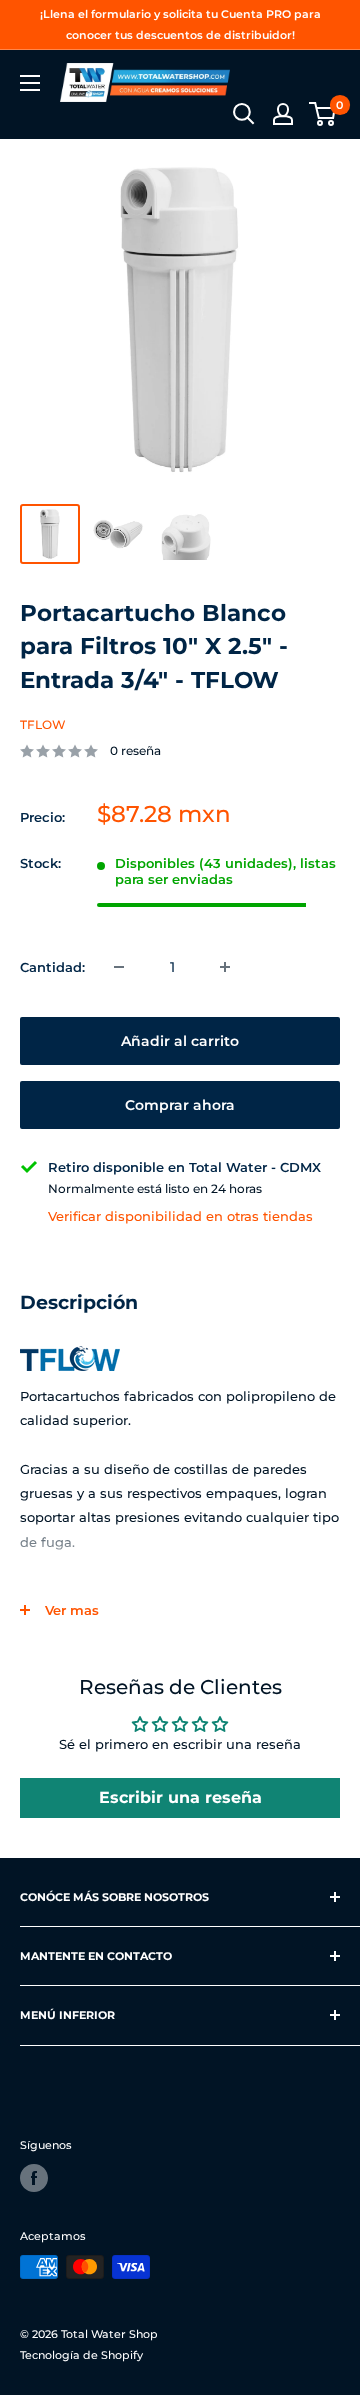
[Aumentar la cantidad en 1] (225, 967)
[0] (323, 114)
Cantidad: (52, 967)
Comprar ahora (180, 1105)
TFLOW (43, 724)
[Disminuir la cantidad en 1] (119, 967)
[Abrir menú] (30, 83)
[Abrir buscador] (244, 114)
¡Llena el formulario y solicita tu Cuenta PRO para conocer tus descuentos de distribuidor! (180, 24)
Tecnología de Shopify (81, 2355)
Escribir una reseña (180, 1797)
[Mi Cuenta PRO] (283, 114)
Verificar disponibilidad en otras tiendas (180, 1216)
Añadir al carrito (180, 1041)
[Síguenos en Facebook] (34, 2178)
